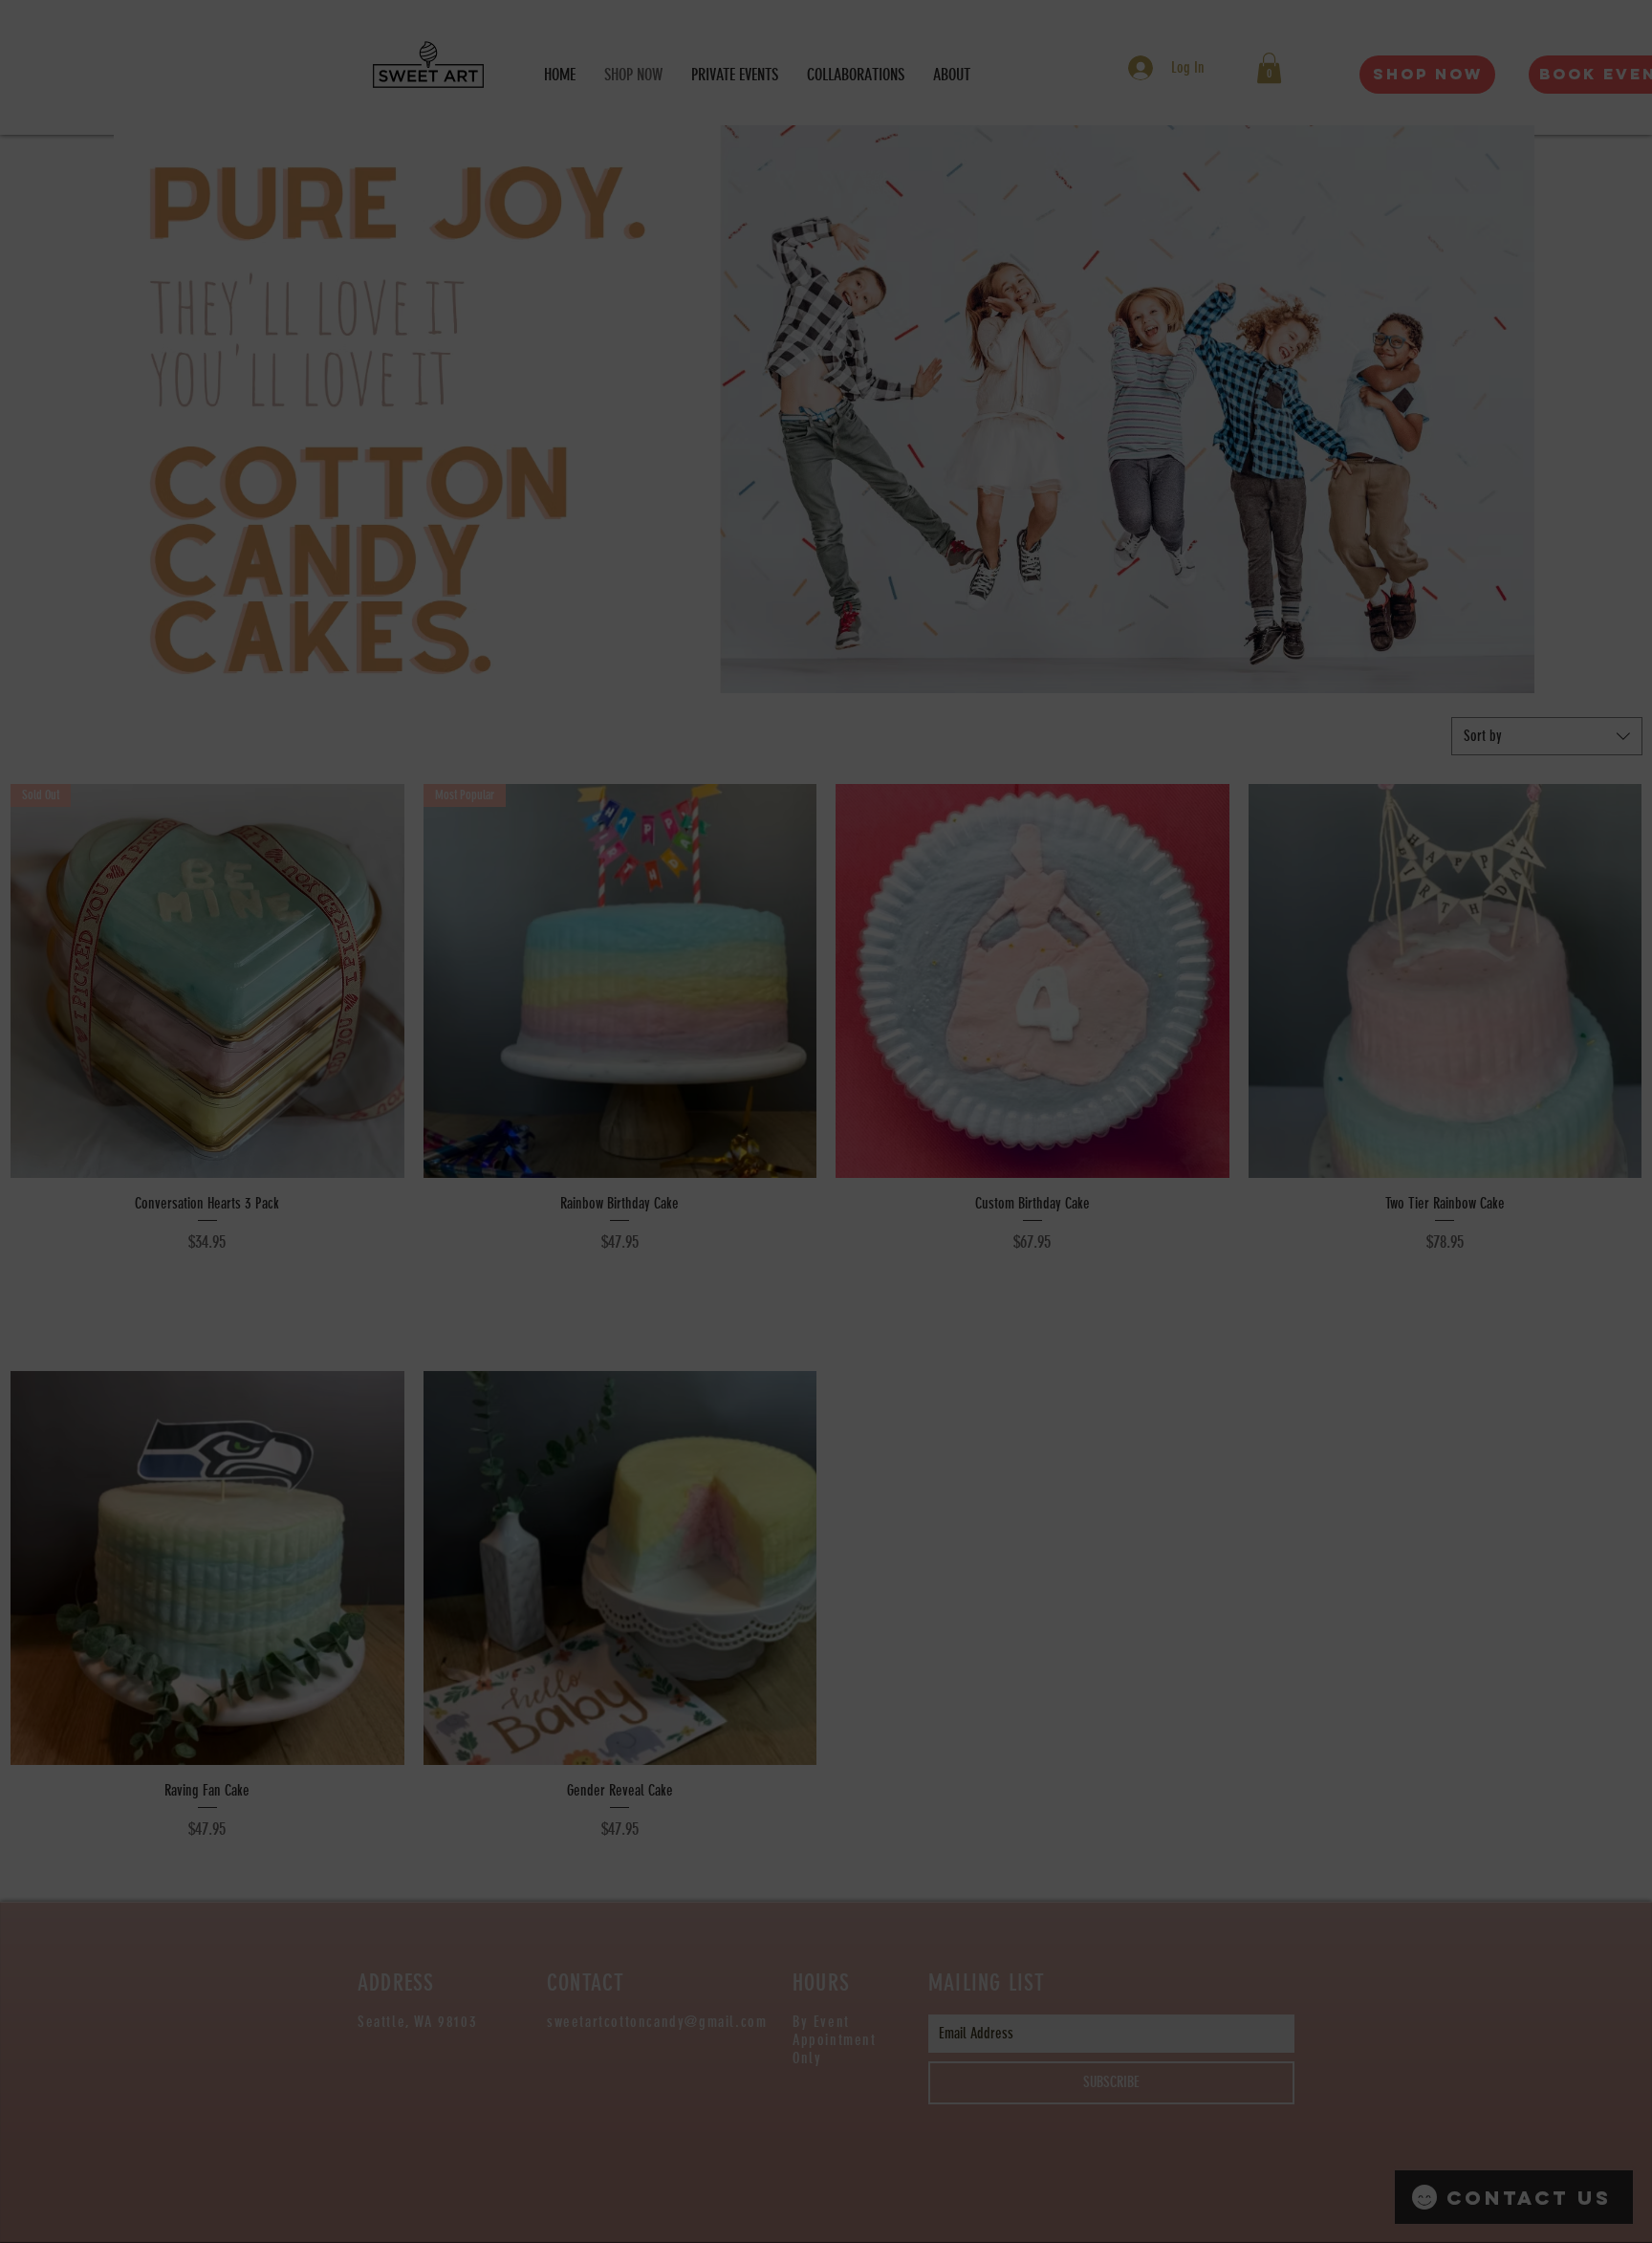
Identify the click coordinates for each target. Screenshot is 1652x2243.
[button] (1102, 915)
